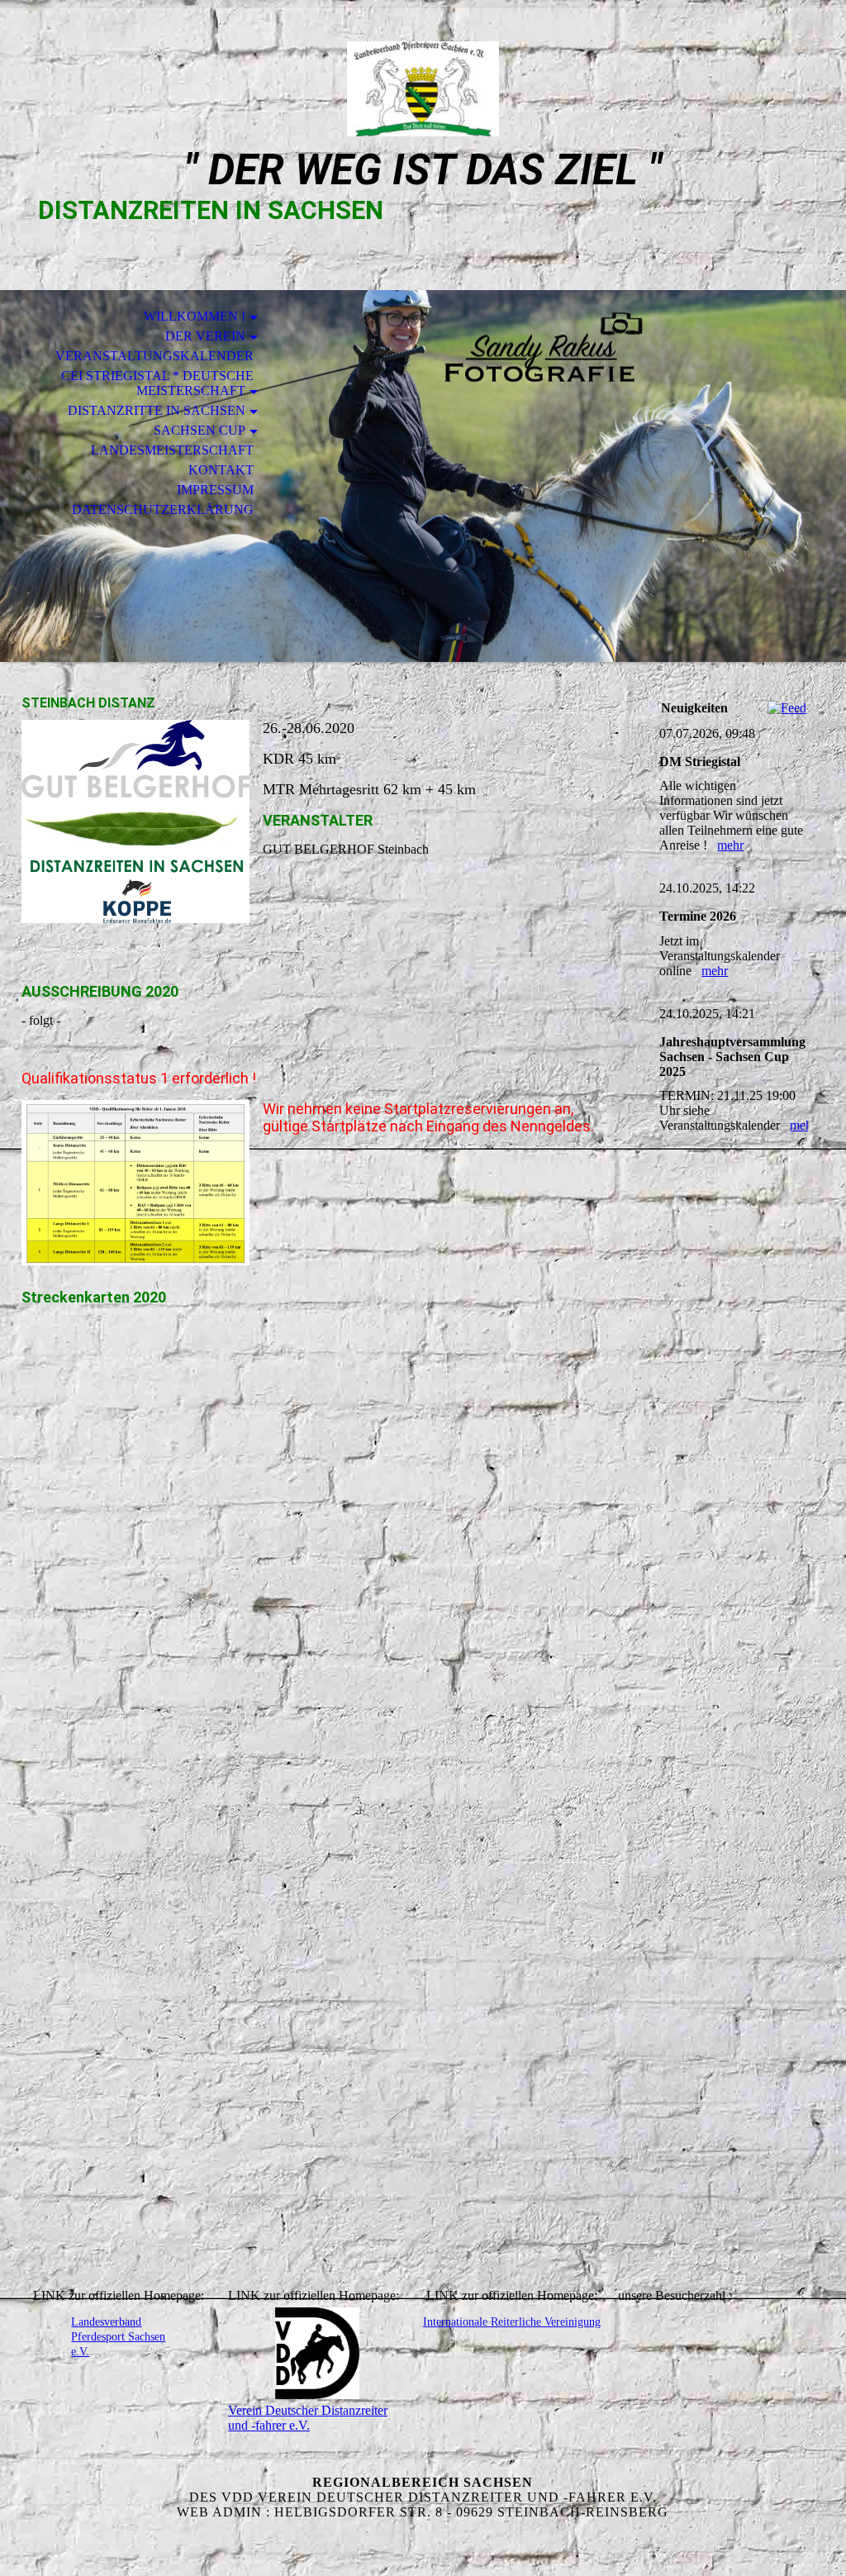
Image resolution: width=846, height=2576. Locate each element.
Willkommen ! (195, 316)
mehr (730, 845)
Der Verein (205, 336)
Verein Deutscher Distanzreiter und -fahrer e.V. (308, 2418)
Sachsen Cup (200, 430)
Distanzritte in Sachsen (157, 410)
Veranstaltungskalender (154, 356)
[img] (423, 89)
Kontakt (221, 470)
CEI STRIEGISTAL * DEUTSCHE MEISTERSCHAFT (157, 383)
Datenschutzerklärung (163, 509)
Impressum (215, 490)
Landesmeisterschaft (172, 450)
